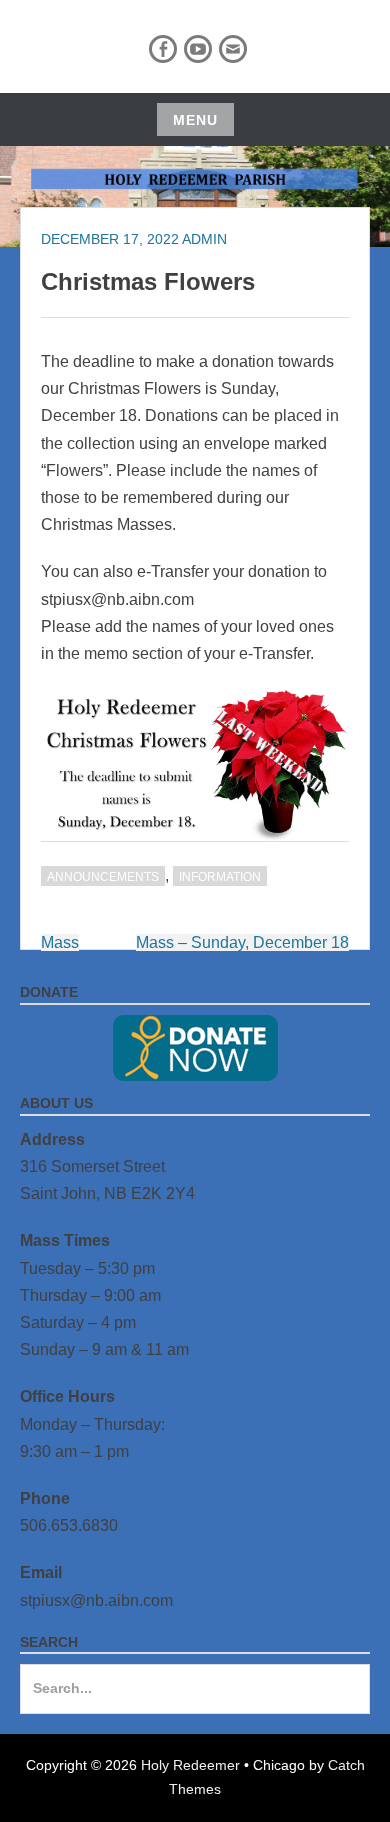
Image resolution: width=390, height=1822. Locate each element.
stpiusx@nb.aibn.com (96, 1600)
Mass (60, 942)
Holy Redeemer (190, 1765)
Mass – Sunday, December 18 (242, 942)
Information (220, 877)
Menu (195, 120)
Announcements (103, 877)
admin (204, 239)
